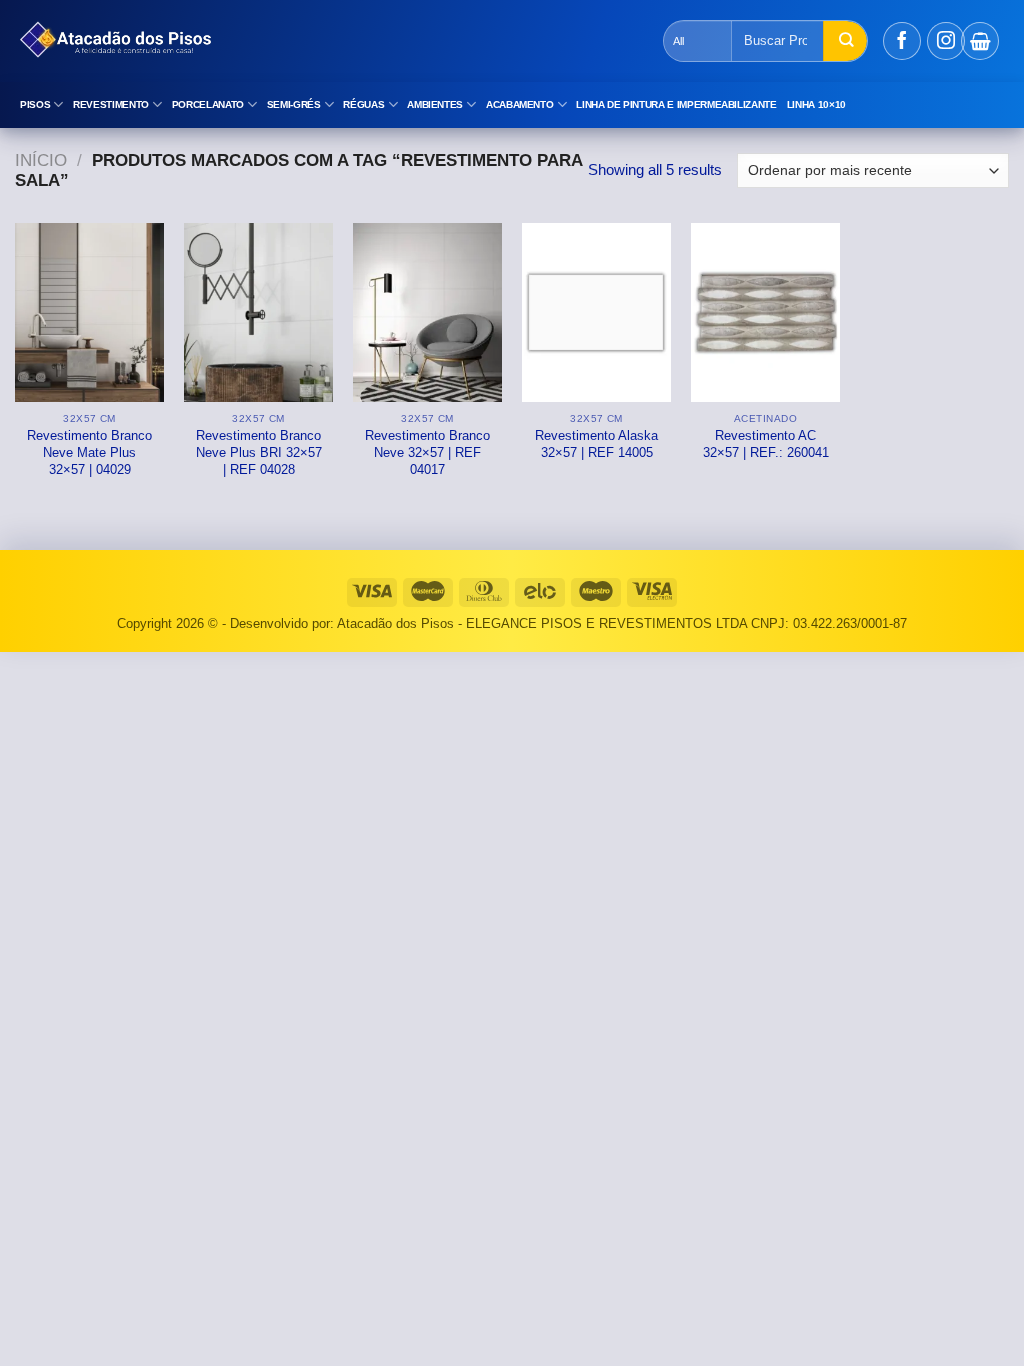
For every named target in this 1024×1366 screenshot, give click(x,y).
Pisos (35, 104)
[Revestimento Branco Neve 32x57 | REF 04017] (427, 312)
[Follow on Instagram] (946, 41)
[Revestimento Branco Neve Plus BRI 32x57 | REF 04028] (258, 312)
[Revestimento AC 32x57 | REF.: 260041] (765, 312)
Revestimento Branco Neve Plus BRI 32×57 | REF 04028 (259, 452)
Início (41, 160)
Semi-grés (294, 104)
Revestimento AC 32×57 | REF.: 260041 (766, 444)
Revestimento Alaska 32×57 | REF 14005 (596, 444)
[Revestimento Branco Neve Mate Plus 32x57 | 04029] (89, 312)
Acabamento (520, 104)
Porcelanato (208, 104)
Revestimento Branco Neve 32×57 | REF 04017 (427, 452)
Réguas (363, 104)
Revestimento (111, 104)
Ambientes (435, 104)
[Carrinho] (980, 41)
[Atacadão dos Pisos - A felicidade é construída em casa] (365, 41)
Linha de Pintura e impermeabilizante (676, 104)
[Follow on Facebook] (902, 41)
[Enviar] (845, 41)
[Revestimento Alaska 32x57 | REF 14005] (596, 312)
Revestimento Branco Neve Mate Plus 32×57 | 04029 (89, 452)
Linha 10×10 (816, 104)
